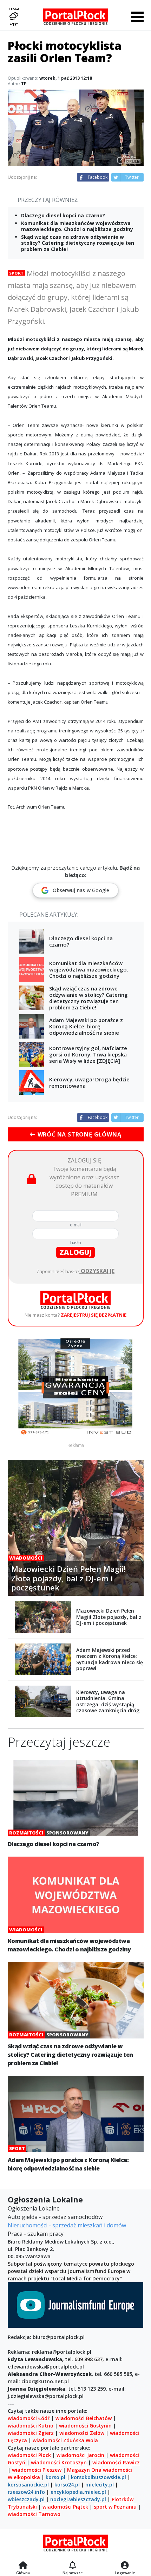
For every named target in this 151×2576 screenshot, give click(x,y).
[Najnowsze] (73, 2566)
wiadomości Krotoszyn (59, 2462)
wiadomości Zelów (82, 2433)
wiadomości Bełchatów (84, 2418)
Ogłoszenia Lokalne (34, 2208)
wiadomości (117, 2470)
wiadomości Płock (29, 2455)
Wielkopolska (24, 2477)
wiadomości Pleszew (37, 2470)
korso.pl (55, 2477)
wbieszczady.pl (26, 2499)
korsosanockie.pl (28, 2485)
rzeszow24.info (26, 2492)
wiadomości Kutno (31, 2426)
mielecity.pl (100, 2485)
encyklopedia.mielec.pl (78, 2492)
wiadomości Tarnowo (34, 2514)
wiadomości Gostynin (85, 2426)
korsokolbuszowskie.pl (99, 2477)
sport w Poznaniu (115, 2507)
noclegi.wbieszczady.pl (78, 2499)
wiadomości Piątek (65, 2507)
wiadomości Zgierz (31, 2433)
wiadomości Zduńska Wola (65, 2440)
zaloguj (75, 1252)
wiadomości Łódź (29, 2418)
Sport (16, 273)
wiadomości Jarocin (80, 2455)
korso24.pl (67, 2485)
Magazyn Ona (84, 2470)
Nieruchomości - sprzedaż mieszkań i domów (67, 2225)
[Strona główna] (23, 2566)
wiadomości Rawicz (116, 2462)
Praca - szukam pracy (36, 2234)
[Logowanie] (125, 2566)
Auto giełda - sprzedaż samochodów (55, 2217)
